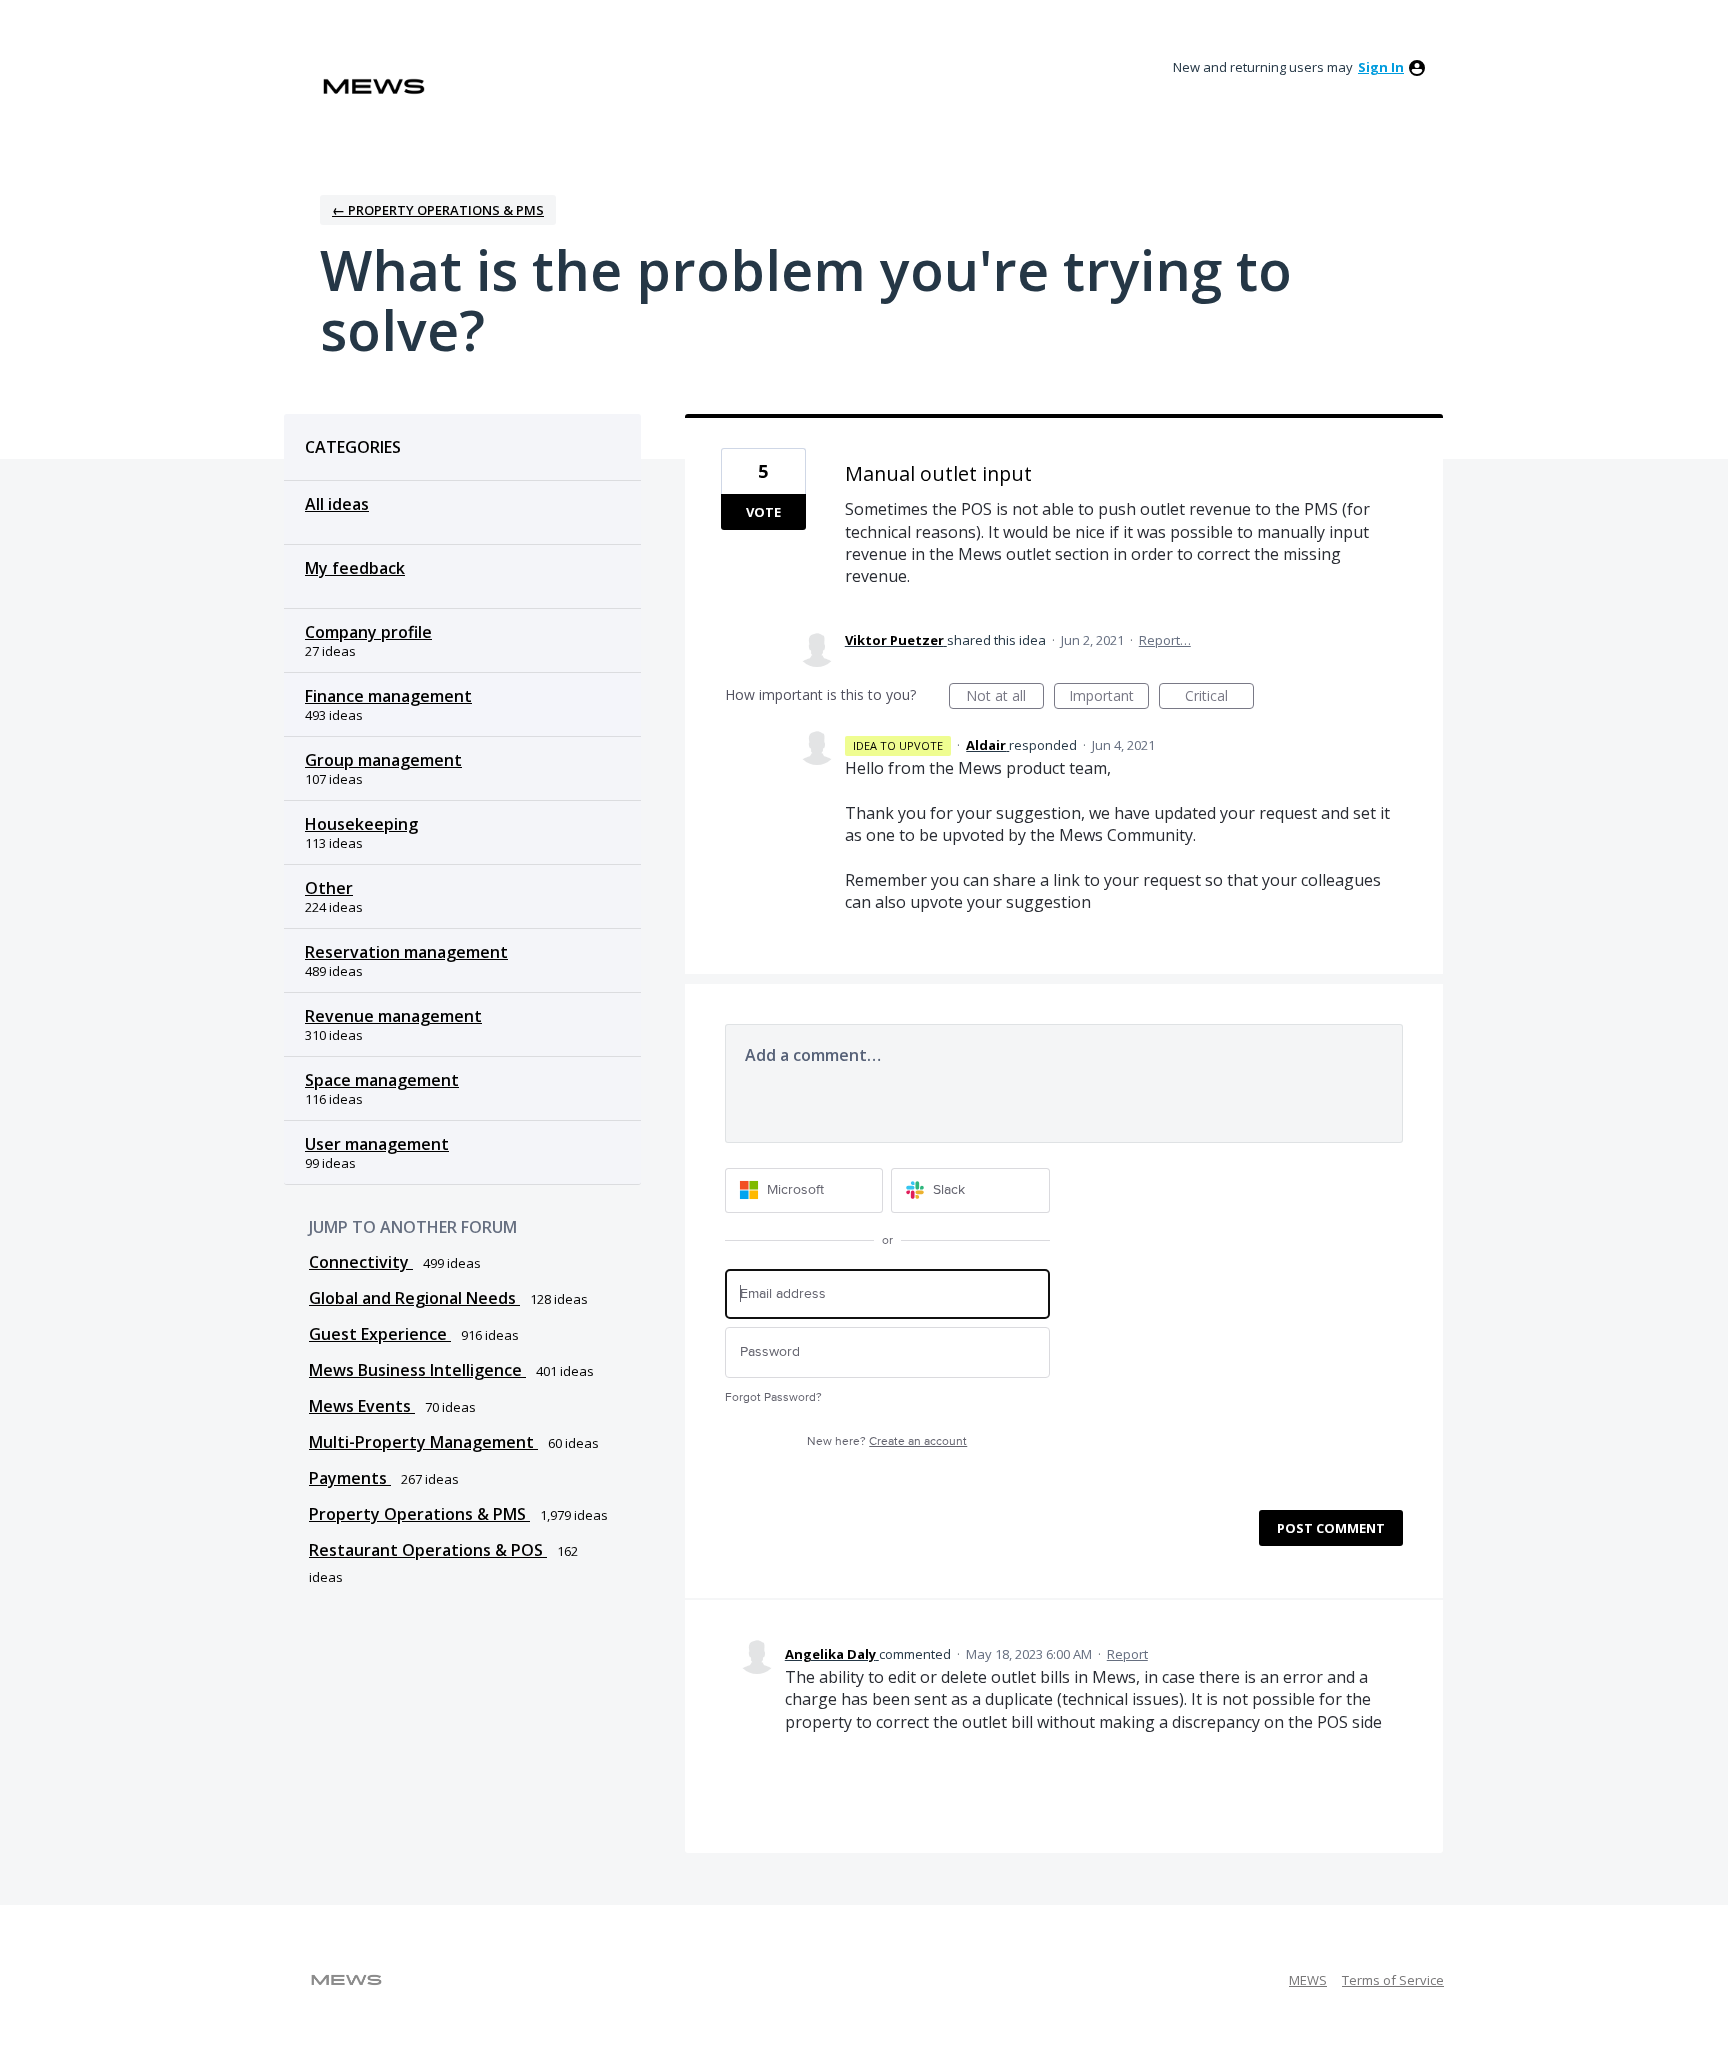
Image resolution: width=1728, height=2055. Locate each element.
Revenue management (393, 1016)
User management (377, 1144)
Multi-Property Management (423, 1442)
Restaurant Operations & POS (428, 1550)
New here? (887, 1441)
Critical (1219, 697)
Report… (1165, 640)
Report (1127, 1654)
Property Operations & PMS (419, 1514)
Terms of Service (1393, 1980)
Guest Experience (380, 1334)
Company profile (368, 632)
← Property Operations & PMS (438, 210)
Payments (350, 1478)
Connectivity (361, 1262)
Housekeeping (361, 824)
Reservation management (406, 952)
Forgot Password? (773, 1397)
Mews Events (362, 1406)
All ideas (337, 504)
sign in (1381, 67)
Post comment (1331, 1528)
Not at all (1005, 697)
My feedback (355, 568)
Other (329, 888)
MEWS (1308, 1980)
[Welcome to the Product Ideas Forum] (374, 86)
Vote (763, 512)
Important (1109, 697)
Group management (383, 760)
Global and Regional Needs (414, 1298)
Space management (382, 1080)
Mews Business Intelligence (417, 1370)
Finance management (388, 696)
